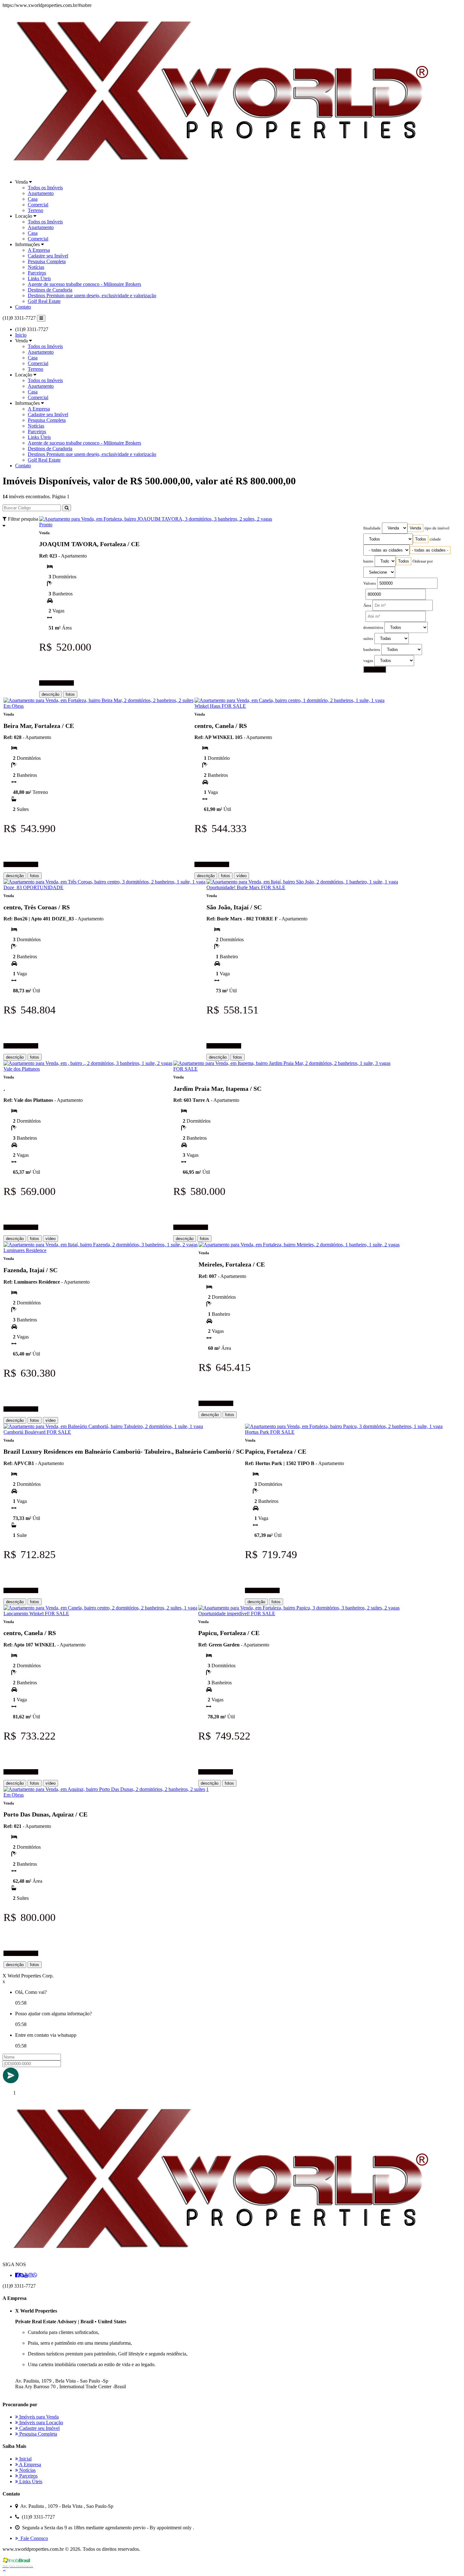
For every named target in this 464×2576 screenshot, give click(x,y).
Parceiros (37, 273)
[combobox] (415, 528)
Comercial (38, 205)
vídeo (241, 876)
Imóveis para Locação (41, 2422)
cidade (435, 539)
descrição (51, 694)
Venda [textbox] (415, 528)
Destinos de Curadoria (50, 290)
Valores (370, 583)
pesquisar (375, 669)
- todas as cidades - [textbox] (430, 550)
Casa (33, 199)
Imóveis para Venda (38, 2417)
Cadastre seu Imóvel (48, 256)
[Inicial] (218, 171)
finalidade (372, 528)
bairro (368, 561)
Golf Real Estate (44, 301)
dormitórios (373, 628)
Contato (23, 307)
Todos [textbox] (421, 539)
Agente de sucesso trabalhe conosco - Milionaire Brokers (84, 284)
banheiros (372, 650)
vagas (368, 661)
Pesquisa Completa (47, 261)
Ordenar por (423, 561)
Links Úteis (39, 278)
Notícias (36, 267)
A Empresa (39, 250)
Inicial (25, 2459)
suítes (368, 639)
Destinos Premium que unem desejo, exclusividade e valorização (92, 295)
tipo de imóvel (437, 528)
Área (367, 606)
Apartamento (41, 193)
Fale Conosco (33, 2538)
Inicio (21, 335)
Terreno (36, 210)
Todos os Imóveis (45, 188)
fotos (70, 694)
